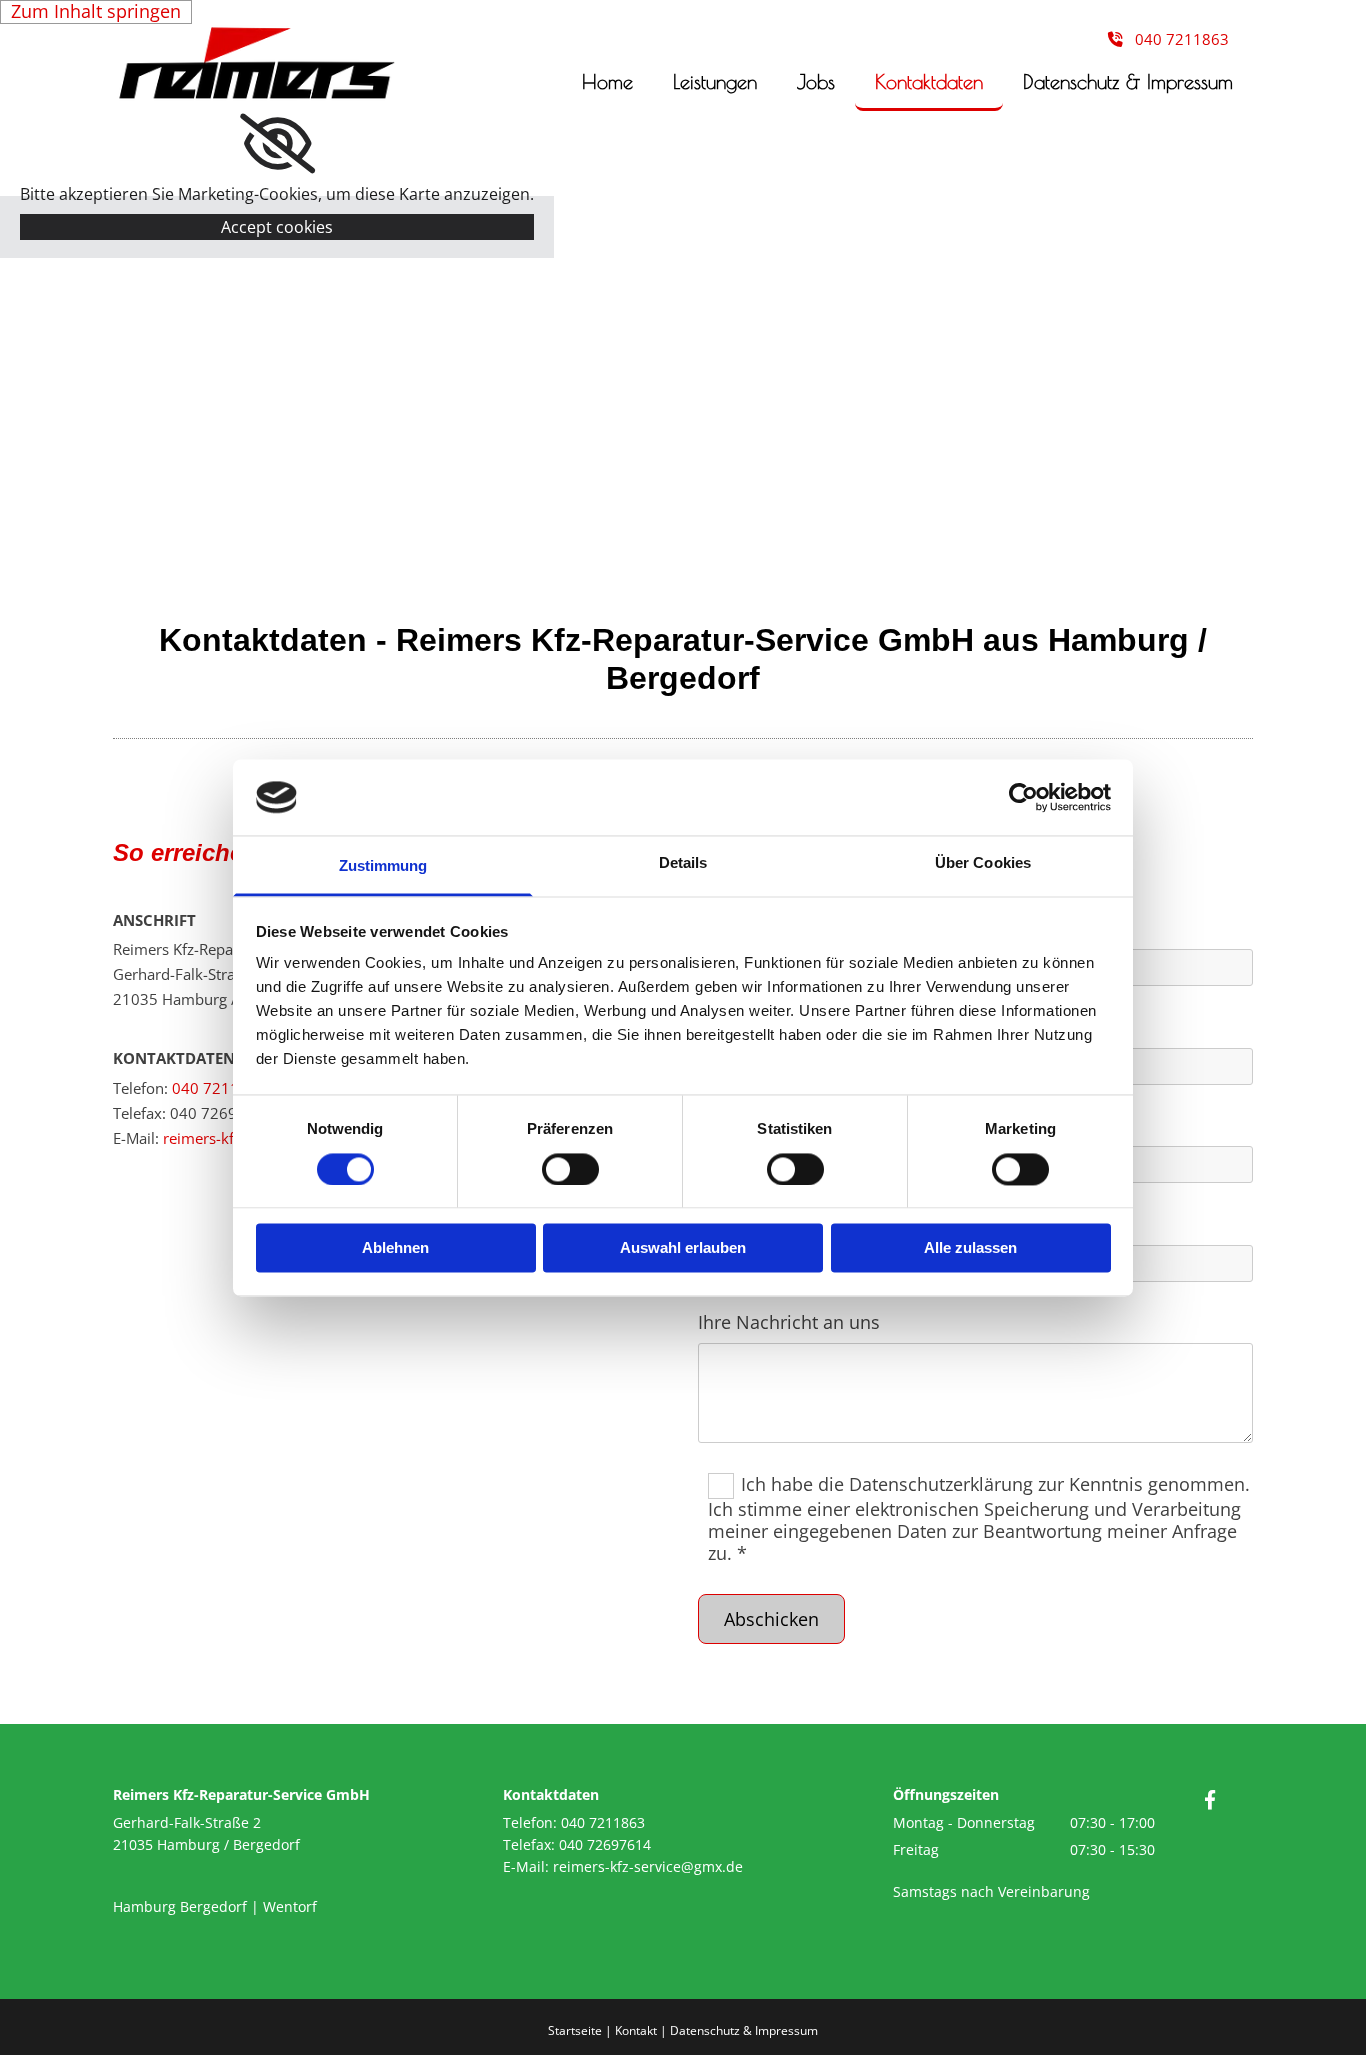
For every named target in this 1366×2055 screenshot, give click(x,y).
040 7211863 (219, 1088)
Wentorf (290, 1906)
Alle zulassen (970, 1248)
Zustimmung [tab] (383, 866)
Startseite (575, 2030)
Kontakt (636, 2030)
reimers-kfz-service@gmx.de (648, 1866)
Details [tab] (683, 863)
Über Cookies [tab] (983, 863)
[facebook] (1210, 1799)
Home (607, 81)
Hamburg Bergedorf (180, 1906)
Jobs (816, 81)
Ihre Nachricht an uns (789, 1323)
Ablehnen (395, 1248)
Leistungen (715, 81)
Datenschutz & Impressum (1128, 81)
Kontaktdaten (929, 81)
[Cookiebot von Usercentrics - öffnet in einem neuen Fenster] (1023, 797)
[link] (277, 144)
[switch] (570, 1169)
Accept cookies (277, 227)
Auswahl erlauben (683, 1248)
